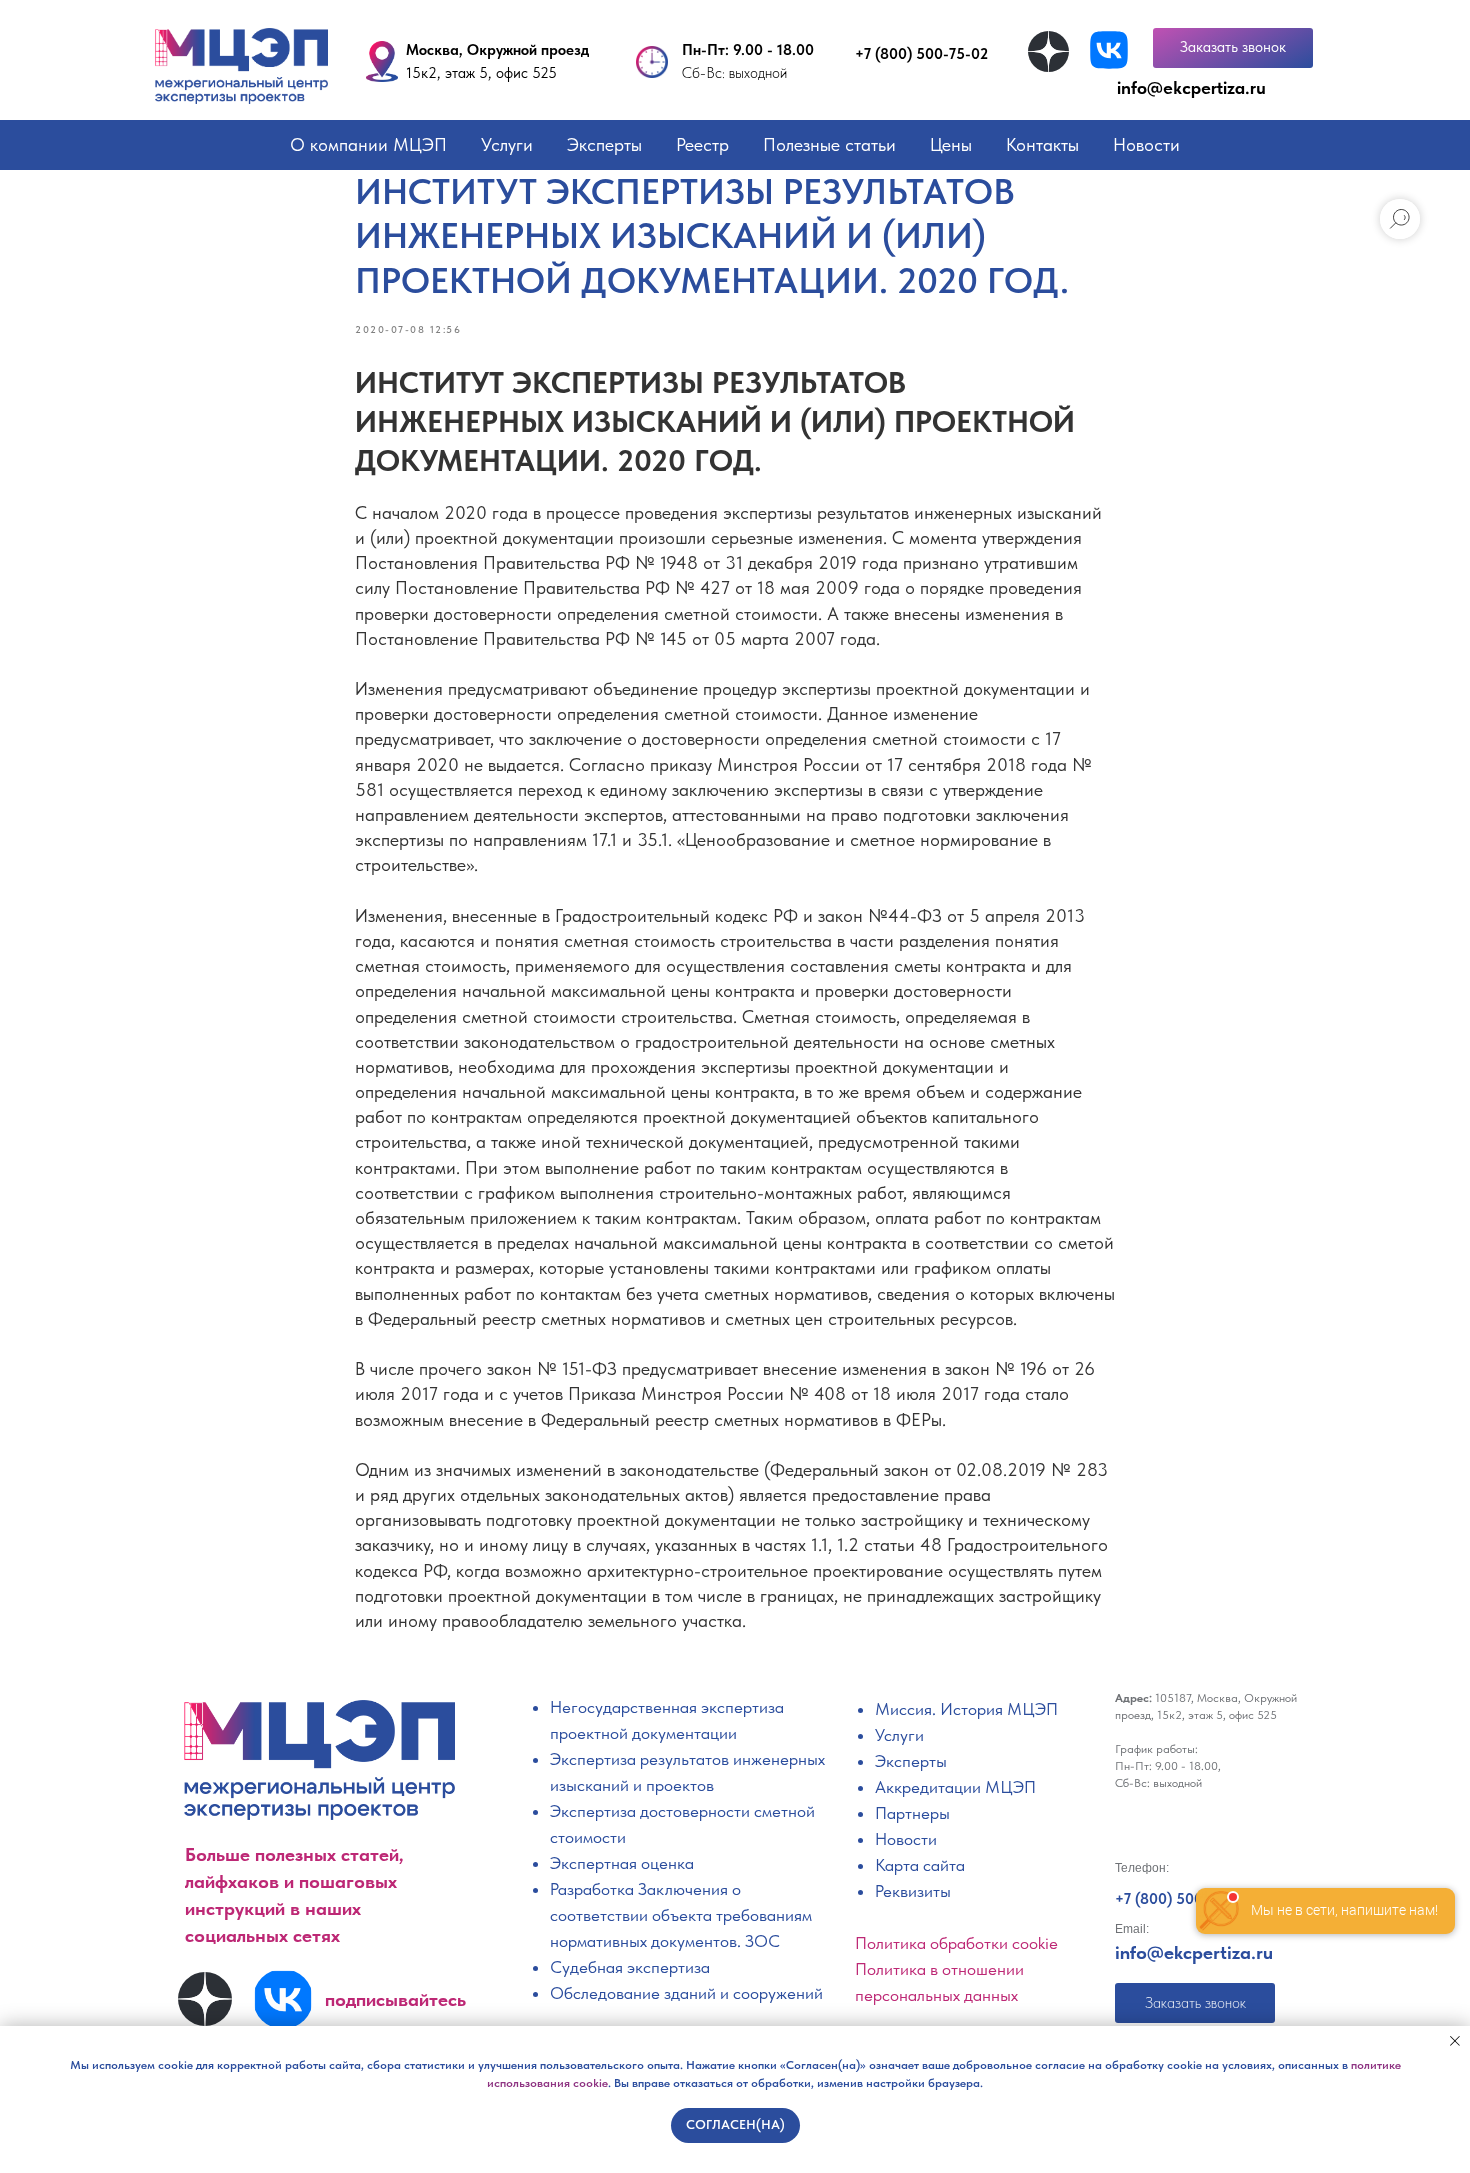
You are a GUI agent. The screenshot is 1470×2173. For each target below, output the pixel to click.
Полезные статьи (829, 144)
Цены (951, 144)
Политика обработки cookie (956, 1943)
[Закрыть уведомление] (1455, 2041)
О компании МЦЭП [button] (368, 144)
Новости (1146, 144)
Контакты (1042, 144)
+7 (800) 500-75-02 (921, 54)
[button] (1233, 48)
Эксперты (604, 144)
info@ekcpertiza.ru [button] (1191, 87)
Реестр (702, 144)
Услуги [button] (507, 144)
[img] (1048, 51)
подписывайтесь (395, 1999)
